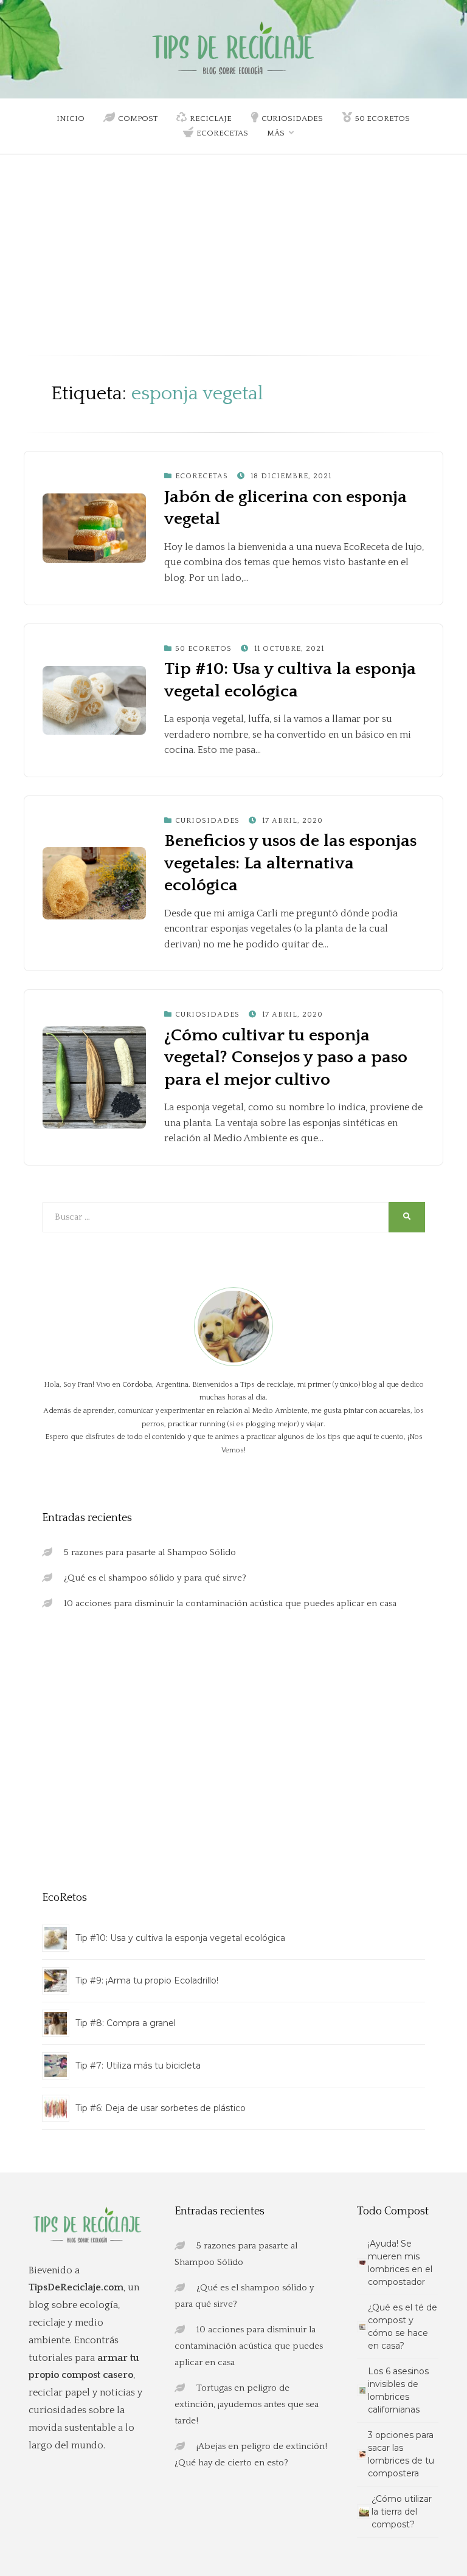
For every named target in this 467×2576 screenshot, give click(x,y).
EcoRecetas (222, 133)
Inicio (71, 118)
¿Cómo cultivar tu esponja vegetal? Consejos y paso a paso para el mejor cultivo (286, 1057)
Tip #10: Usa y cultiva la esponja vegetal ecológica (180, 1938)
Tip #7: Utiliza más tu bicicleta (138, 2066)
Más (276, 133)
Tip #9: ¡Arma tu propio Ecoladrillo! (147, 1980)
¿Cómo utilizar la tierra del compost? (402, 2512)
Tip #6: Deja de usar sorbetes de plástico (161, 2108)
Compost (138, 118)
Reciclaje (211, 118)
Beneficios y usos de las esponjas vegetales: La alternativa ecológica (290, 863)
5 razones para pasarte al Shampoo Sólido (150, 1552)
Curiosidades (292, 118)
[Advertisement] (233, 264)
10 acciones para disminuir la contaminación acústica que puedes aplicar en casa (230, 1603)
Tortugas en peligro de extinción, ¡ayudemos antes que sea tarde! (247, 2404)
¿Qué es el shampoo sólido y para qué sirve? (155, 1578)
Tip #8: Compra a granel (126, 2023)
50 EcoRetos (382, 118)
